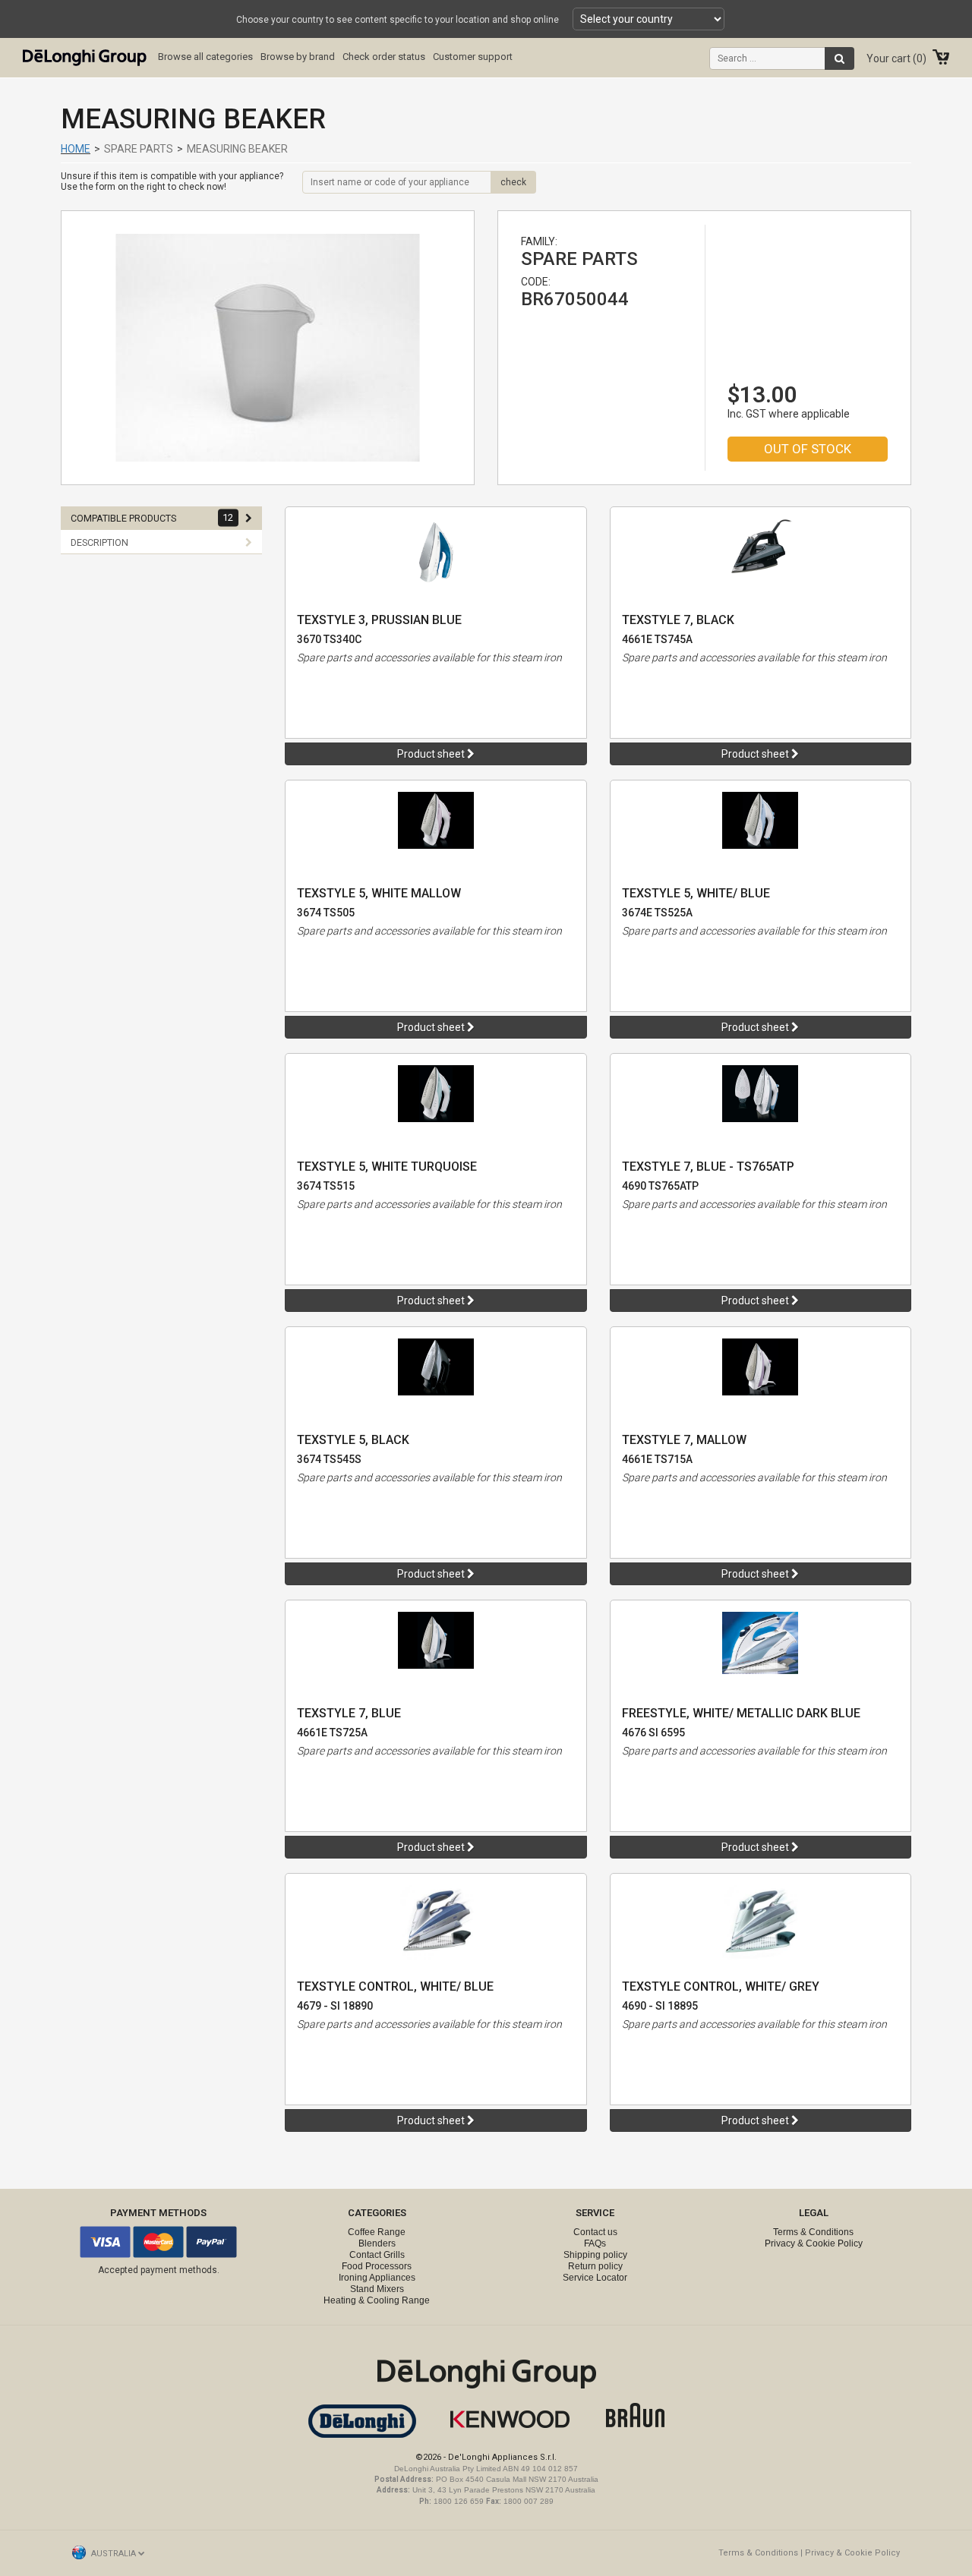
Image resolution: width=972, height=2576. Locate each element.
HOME (76, 149)
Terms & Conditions (813, 2232)
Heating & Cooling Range (377, 2300)
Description (99, 542)
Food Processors (377, 2266)
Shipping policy (595, 2255)
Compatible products (152, 518)
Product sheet (432, 754)
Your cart (895, 58)
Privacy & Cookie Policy (814, 2243)
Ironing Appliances (377, 2278)
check (513, 182)
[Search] (839, 58)
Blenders (377, 2243)
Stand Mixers (377, 2289)
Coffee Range (377, 2232)
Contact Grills (377, 2255)
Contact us (595, 2232)
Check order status (384, 57)
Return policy (595, 2266)
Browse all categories (205, 57)
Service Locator (595, 2278)
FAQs (595, 2243)
